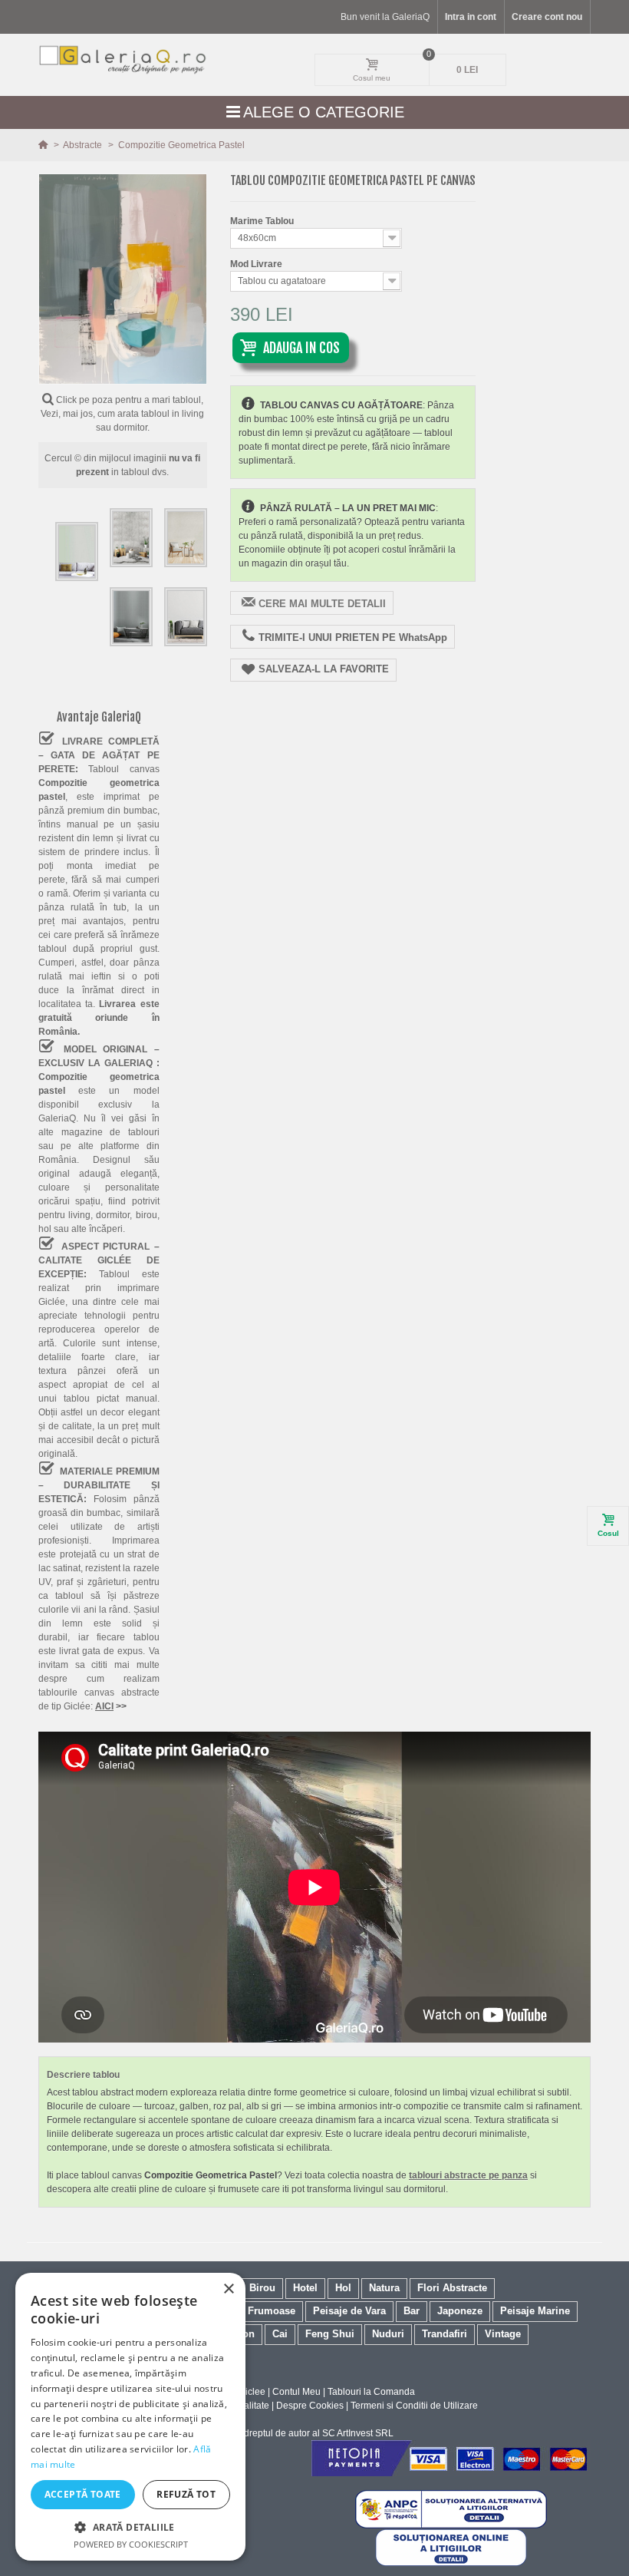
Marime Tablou (263, 221)
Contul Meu (296, 2392)
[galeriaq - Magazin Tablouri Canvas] (123, 59)
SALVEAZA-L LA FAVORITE (324, 669)
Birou (262, 2288)
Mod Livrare (257, 264)
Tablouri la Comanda (371, 2392)
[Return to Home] (44, 145)
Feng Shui (330, 2334)
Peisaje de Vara (349, 2311)
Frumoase (272, 2311)
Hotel (305, 2288)
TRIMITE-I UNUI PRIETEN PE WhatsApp (353, 637)
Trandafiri (445, 2334)
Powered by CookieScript (131, 2544)
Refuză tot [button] (186, 2494)
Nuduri (388, 2334)
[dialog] (130, 2417)
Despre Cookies (310, 2406)
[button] (130, 2527)
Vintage (503, 2334)
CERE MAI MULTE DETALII (322, 604)
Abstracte (84, 145)
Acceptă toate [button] (83, 2494)
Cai (280, 2334)
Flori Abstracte (452, 2288)
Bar (412, 2311)
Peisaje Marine (535, 2311)
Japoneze (460, 2311)
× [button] (228, 2289)
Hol (343, 2288)
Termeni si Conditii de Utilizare (414, 2406)
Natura (384, 2288)
